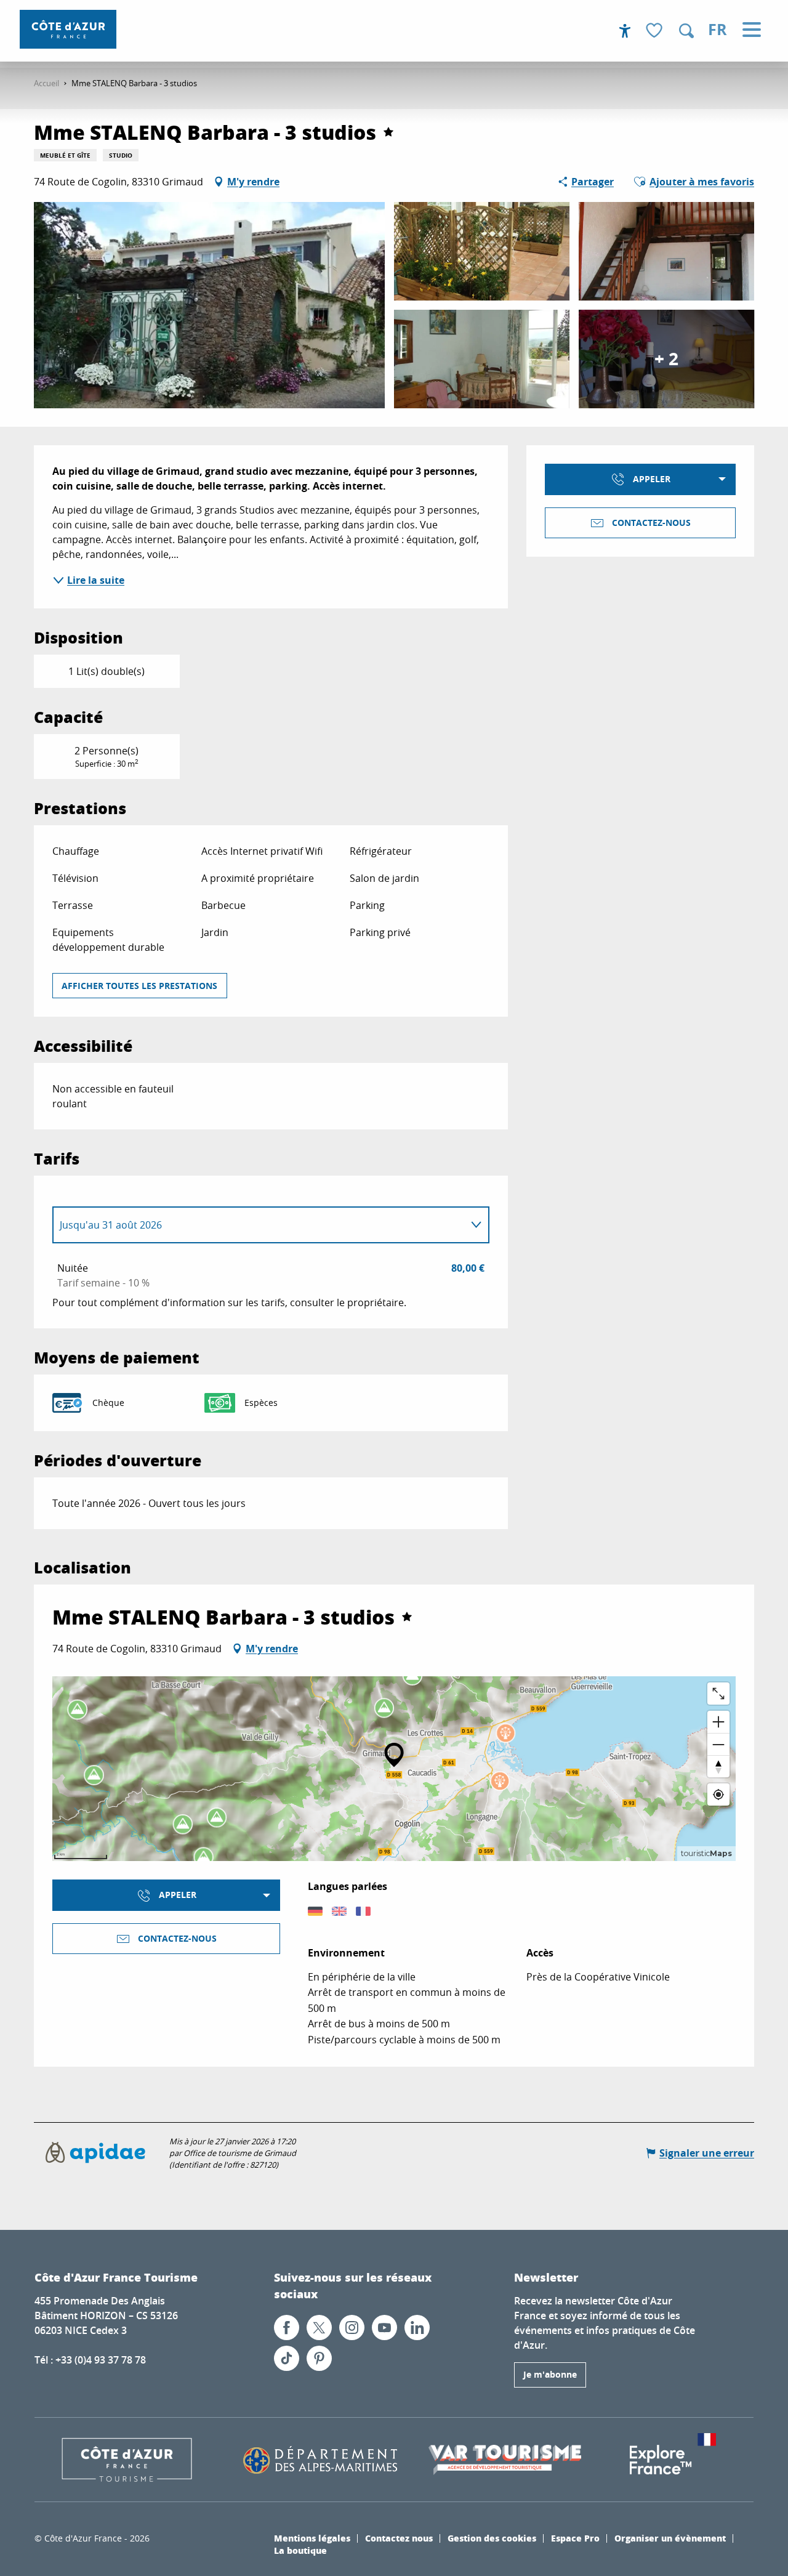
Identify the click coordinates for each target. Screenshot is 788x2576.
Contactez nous (399, 2538)
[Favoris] (656, 31)
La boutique (300, 2550)
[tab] (259, 1225)
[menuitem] (68, 29)
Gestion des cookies (492, 2538)
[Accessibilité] (625, 31)
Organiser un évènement (670, 2538)
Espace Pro (575, 2538)
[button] (686, 31)
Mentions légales (312, 2538)
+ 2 (666, 359)
